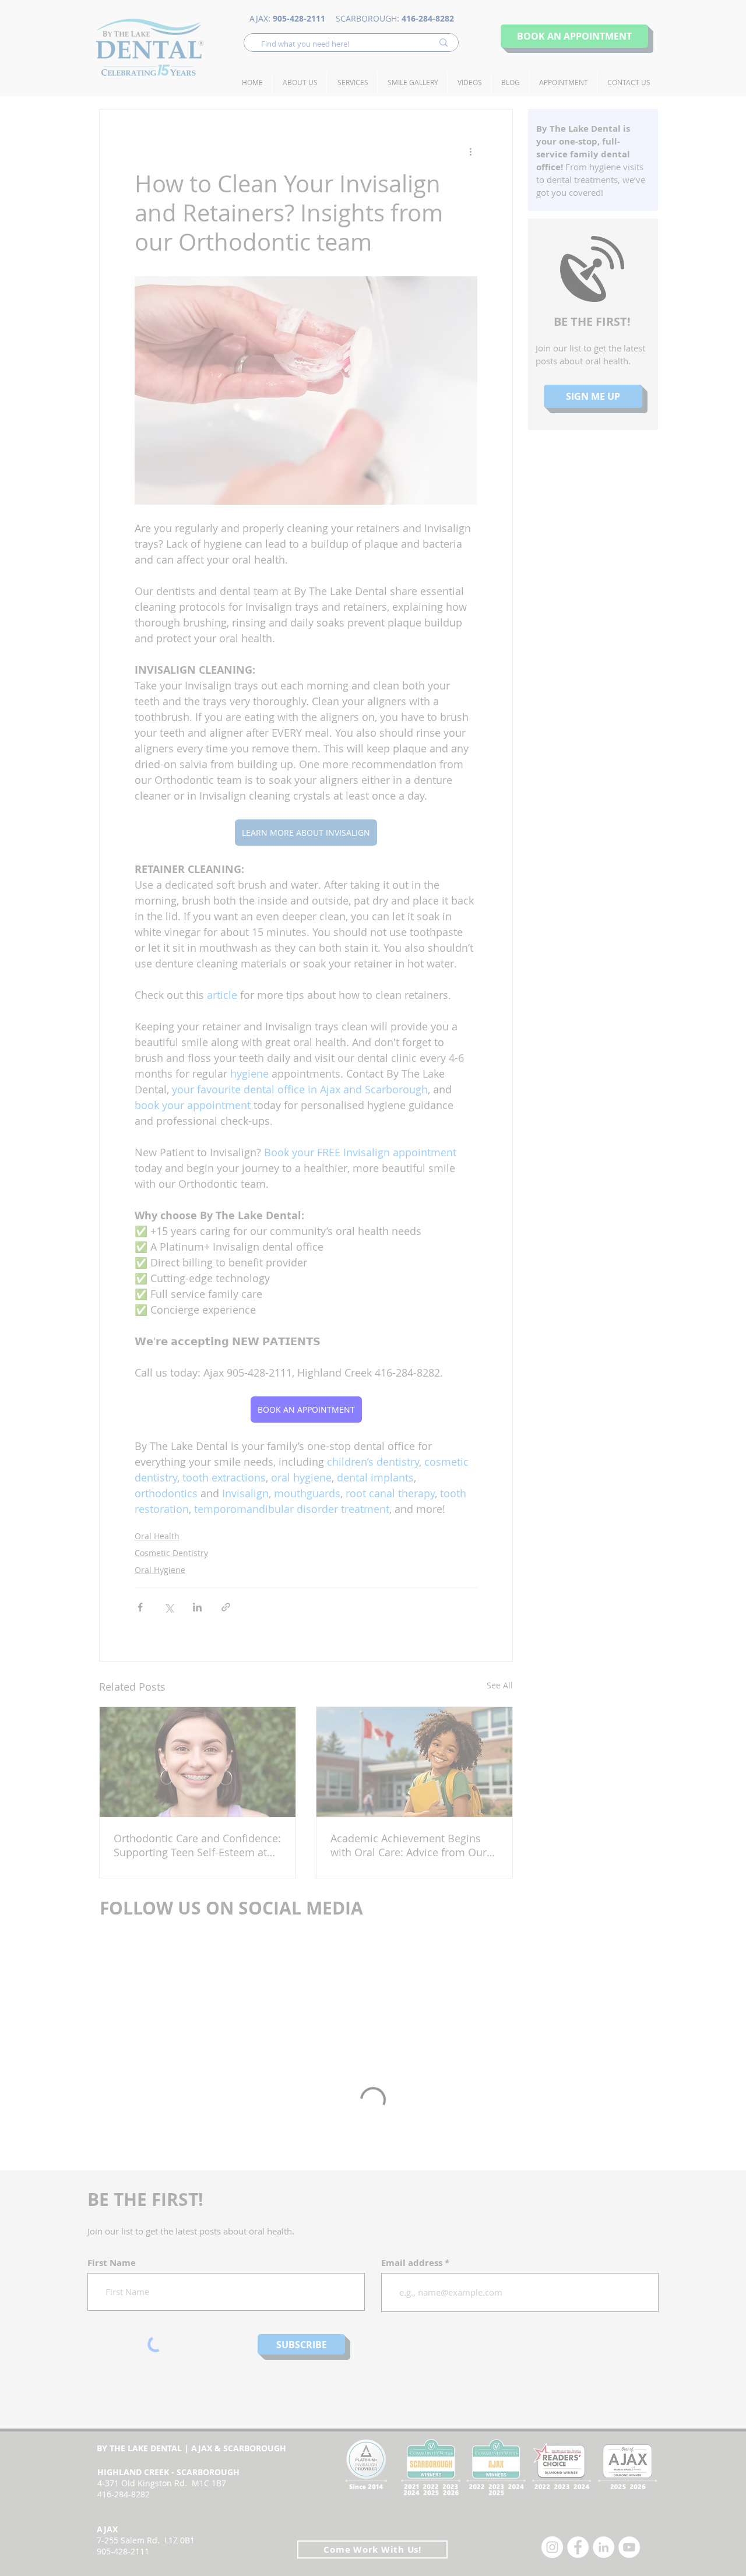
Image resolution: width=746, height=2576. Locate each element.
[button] (517, 1161)
